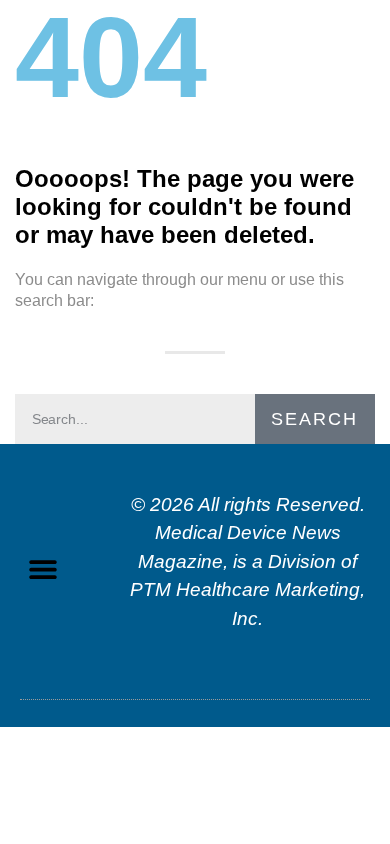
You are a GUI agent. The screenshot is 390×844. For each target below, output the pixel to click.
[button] (42, 569)
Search (314, 419)
